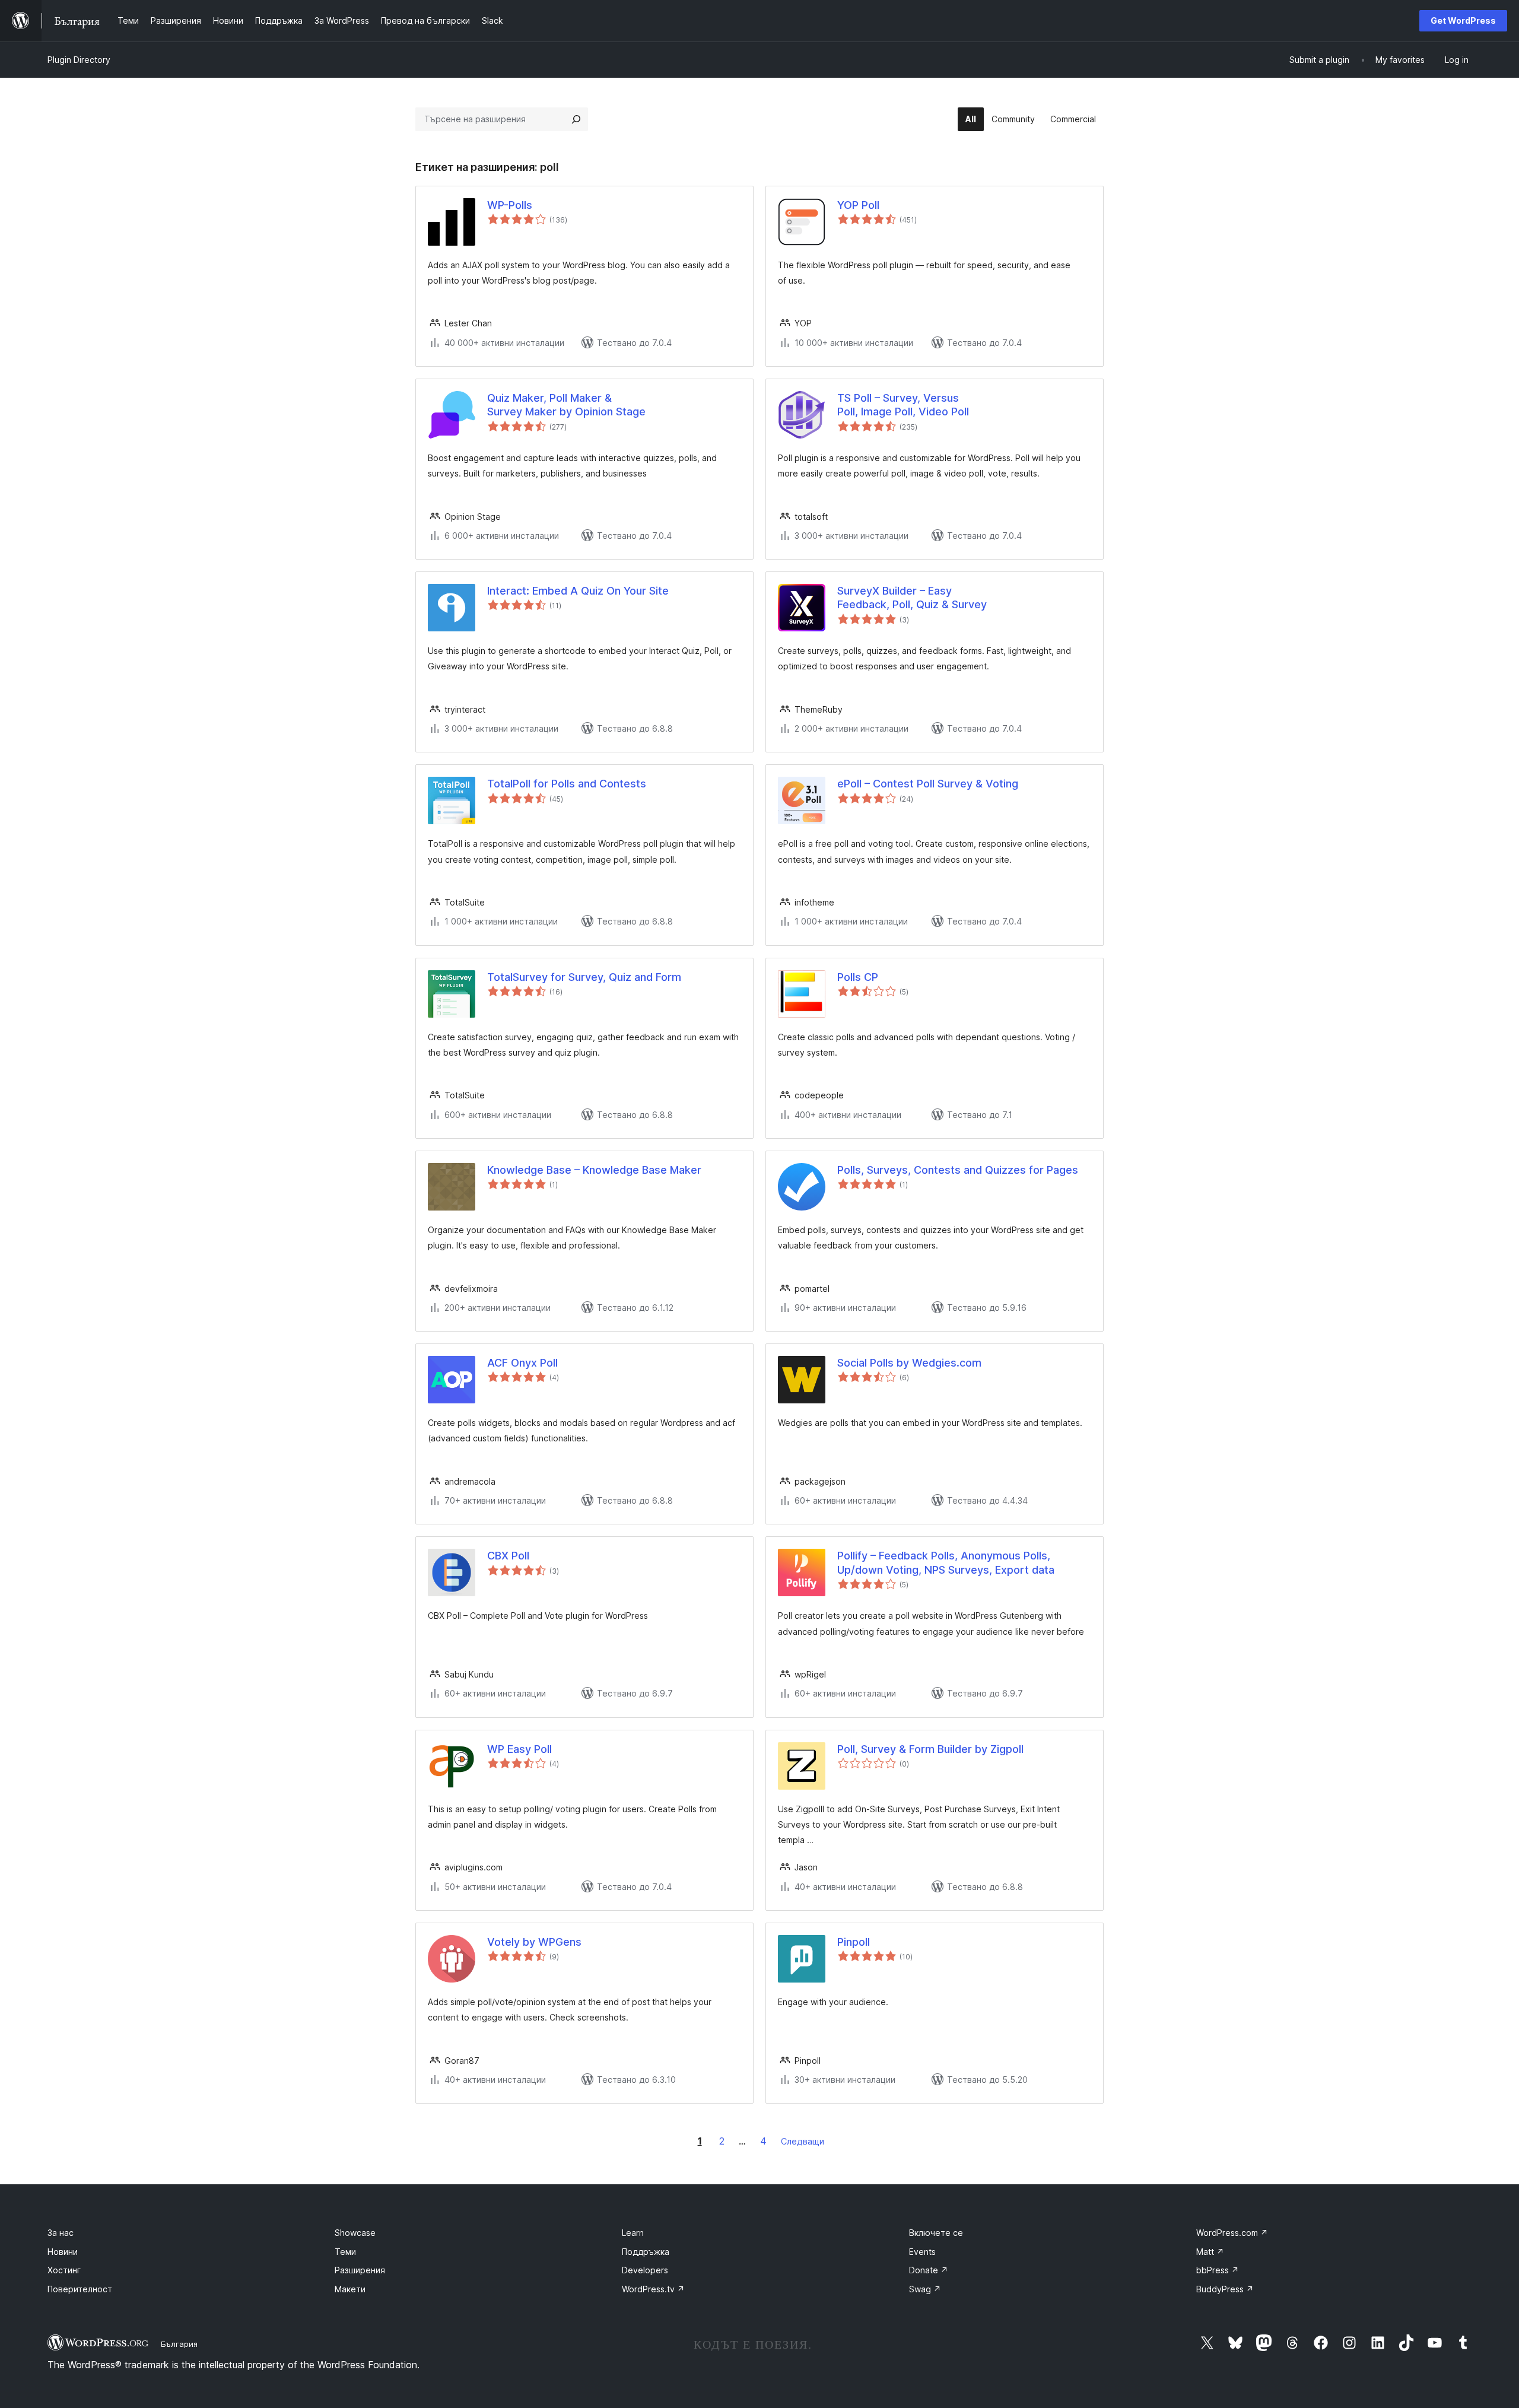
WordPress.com (1232, 2233)
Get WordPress (1463, 20)
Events (922, 2252)
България (179, 2344)
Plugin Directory (79, 60)
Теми (345, 2252)
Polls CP (858, 977)
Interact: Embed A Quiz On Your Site (578, 591)
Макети (350, 2289)
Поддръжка (646, 2252)
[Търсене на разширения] (576, 119)
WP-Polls (510, 205)
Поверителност (80, 2289)
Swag (925, 2289)
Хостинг (64, 2270)
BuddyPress (1225, 2289)
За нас (61, 2233)
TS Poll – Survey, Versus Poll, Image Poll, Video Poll (903, 405)
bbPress (1218, 2270)
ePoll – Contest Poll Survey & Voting (928, 784)
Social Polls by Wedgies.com (909, 1363)
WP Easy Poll (519, 1749)
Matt (1210, 2252)
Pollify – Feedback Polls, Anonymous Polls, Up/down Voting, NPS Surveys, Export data (946, 1562)
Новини (63, 2252)
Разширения (360, 2270)
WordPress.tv (653, 2289)
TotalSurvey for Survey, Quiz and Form (584, 977)
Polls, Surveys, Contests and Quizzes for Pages (958, 1170)
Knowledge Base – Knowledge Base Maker (594, 1170)
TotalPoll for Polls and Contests (567, 784)
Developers (645, 2270)
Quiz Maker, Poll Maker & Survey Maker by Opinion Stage (566, 405)
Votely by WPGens (534, 1942)
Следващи (803, 2141)
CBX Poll (508, 1556)
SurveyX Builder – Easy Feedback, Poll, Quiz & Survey (912, 598)
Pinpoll (854, 1942)
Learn (633, 2233)
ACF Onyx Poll (522, 1363)
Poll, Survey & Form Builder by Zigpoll (930, 1749)
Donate (929, 2270)
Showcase (355, 2233)
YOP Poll (858, 205)
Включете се (936, 2233)
